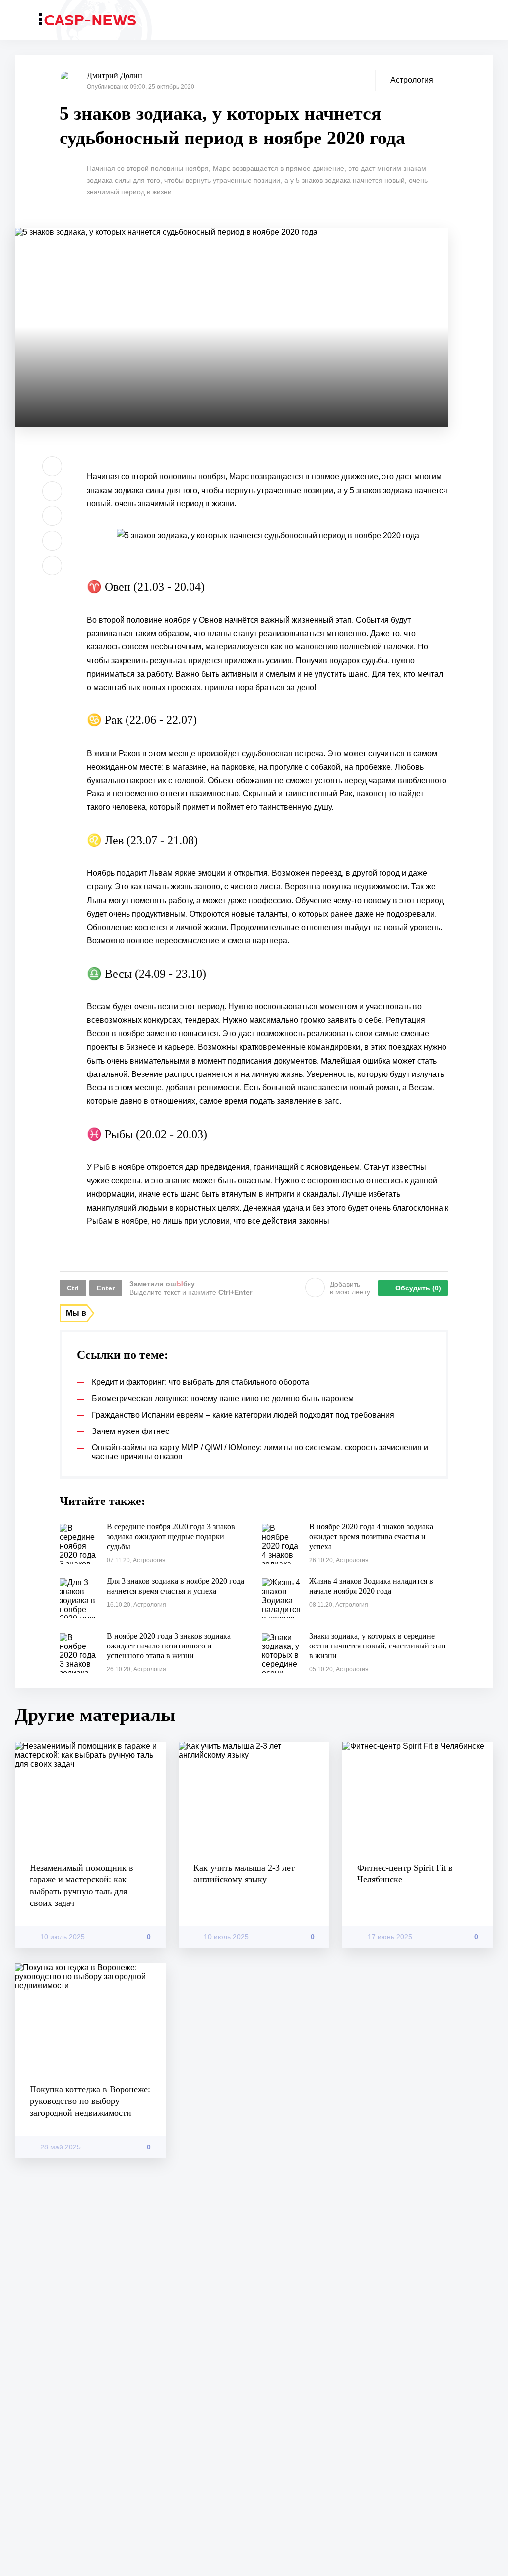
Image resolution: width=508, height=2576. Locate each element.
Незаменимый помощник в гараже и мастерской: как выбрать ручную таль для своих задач (82, 1885)
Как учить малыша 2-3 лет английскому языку (244, 1874)
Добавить (350, 1288)
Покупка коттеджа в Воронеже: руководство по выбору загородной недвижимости (90, 2101)
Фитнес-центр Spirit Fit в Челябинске (405, 1874)
